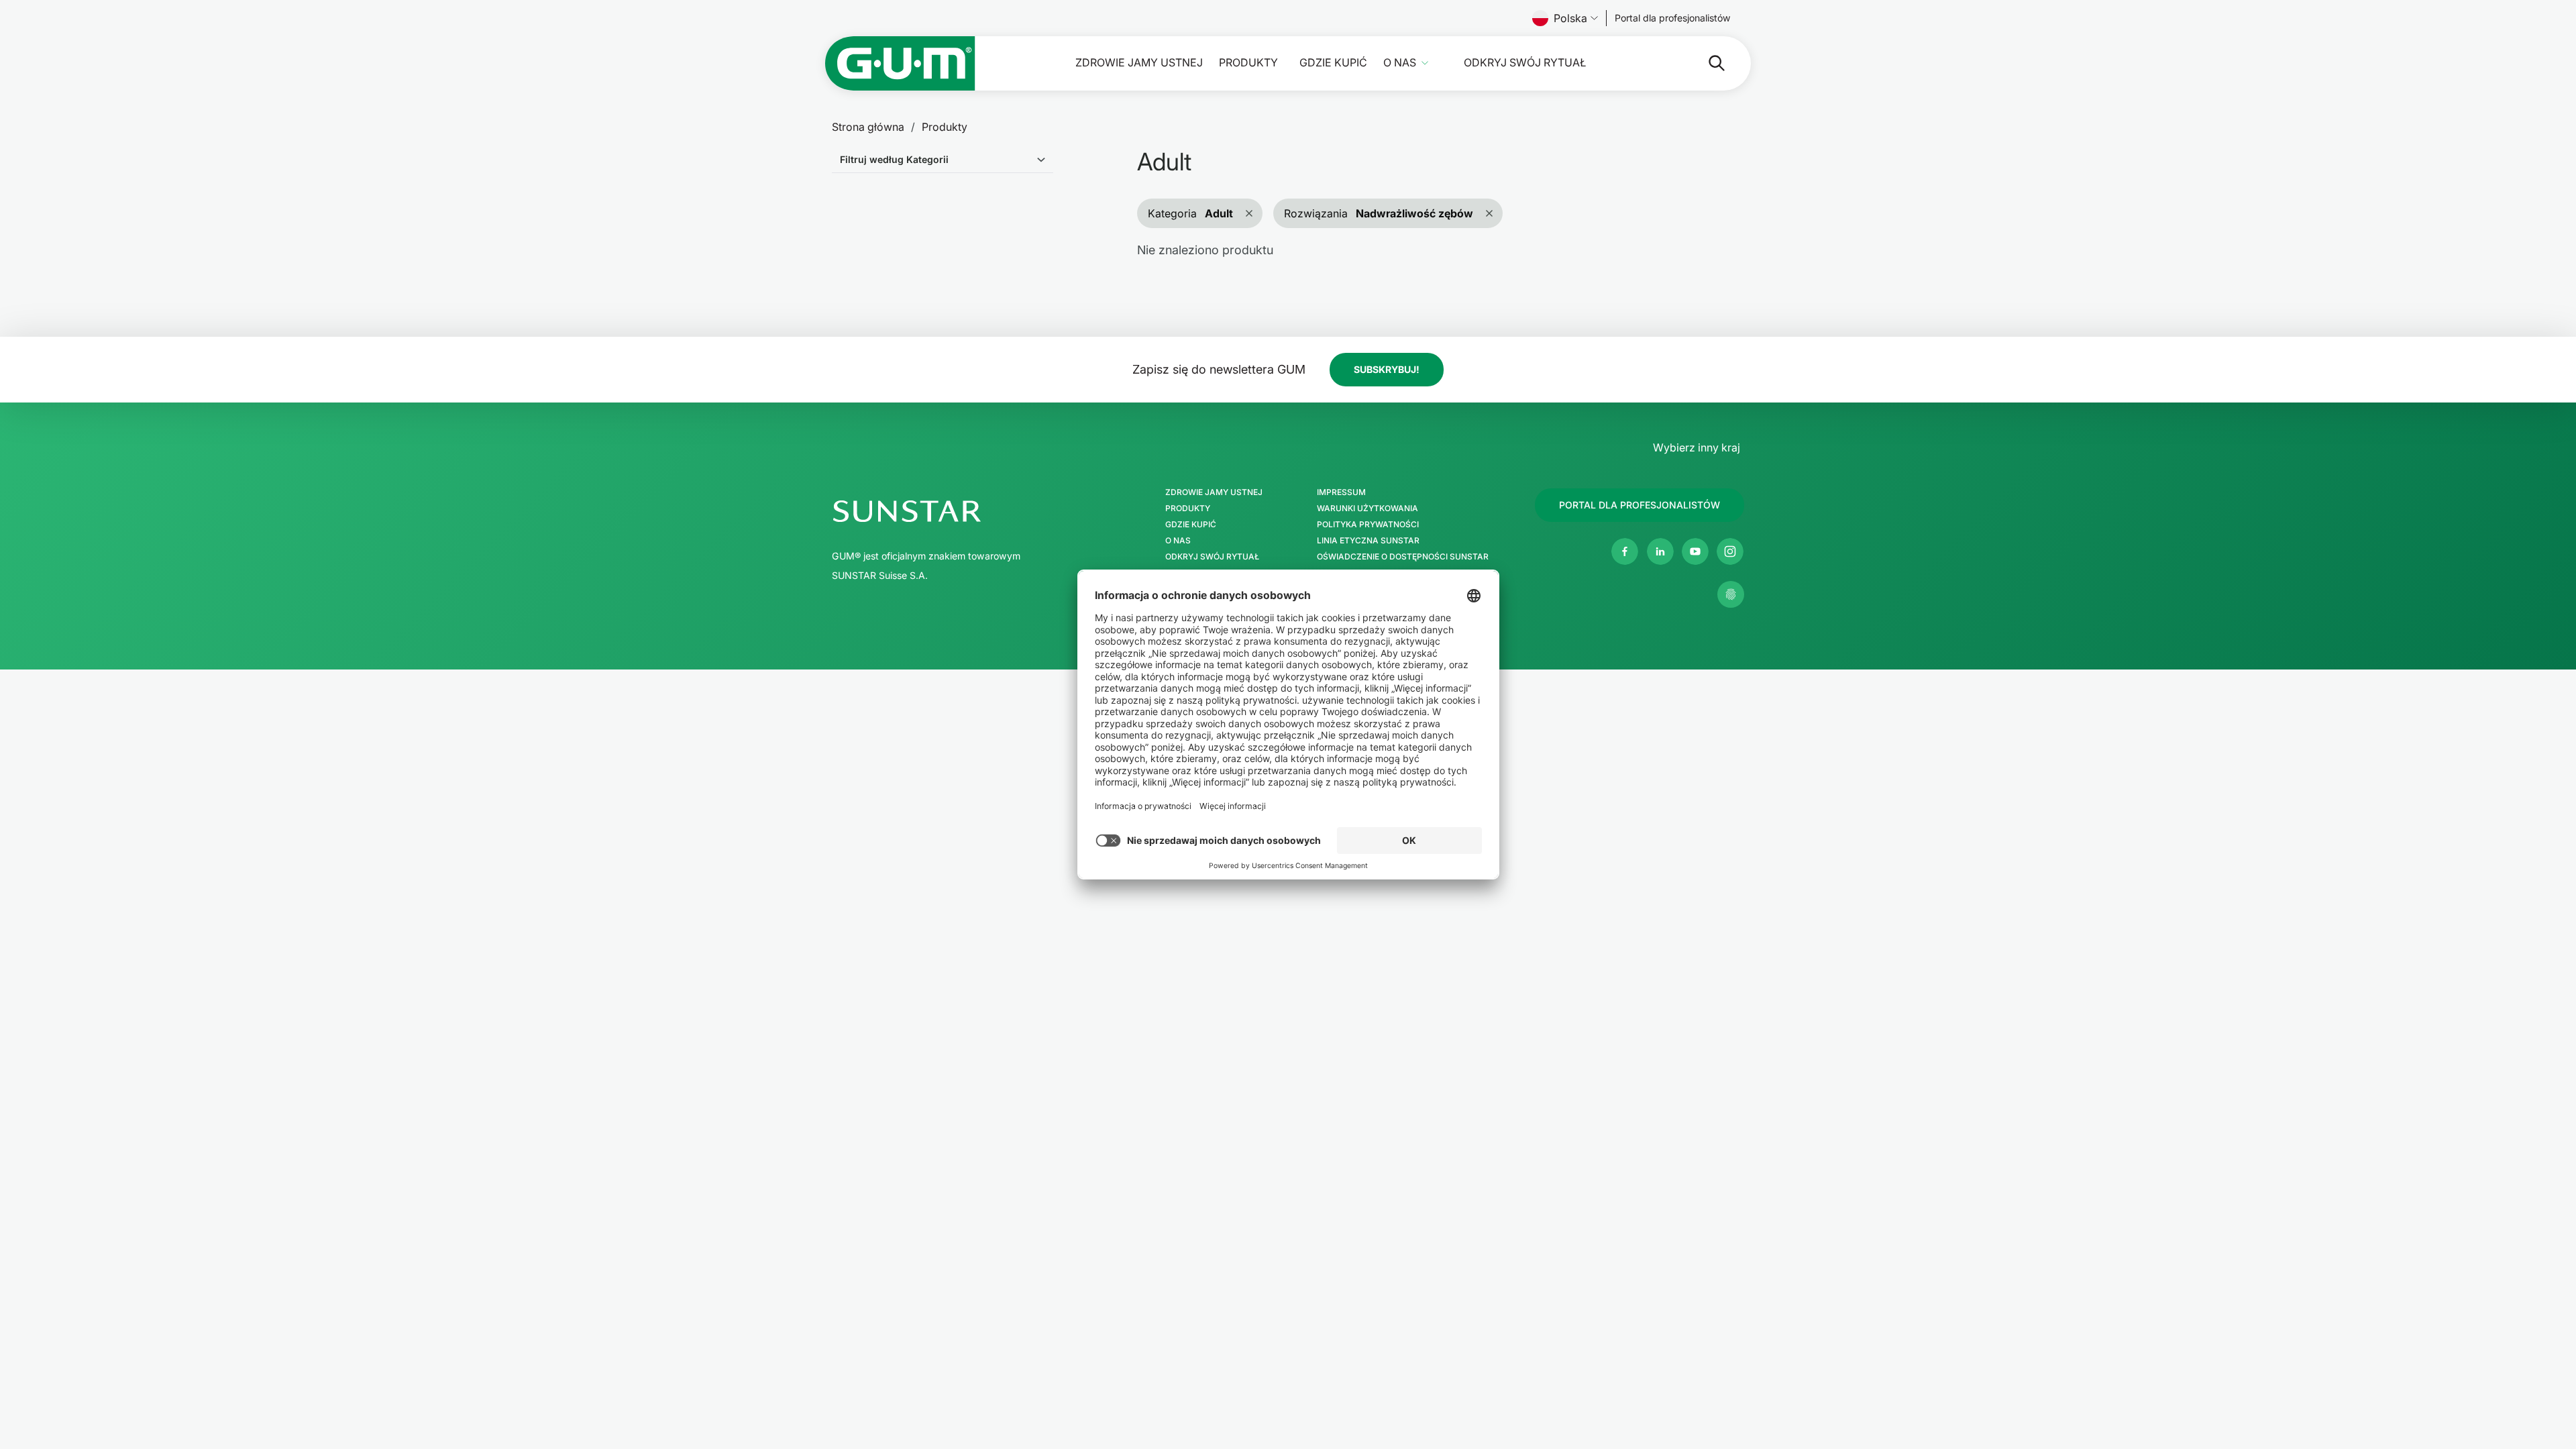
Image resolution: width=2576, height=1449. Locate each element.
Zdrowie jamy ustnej (1139, 63)
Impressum (1341, 492)
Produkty (1248, 63)
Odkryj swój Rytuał (1525, 63)
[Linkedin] (1660, 551)
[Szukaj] (1706, 63)
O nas (1400, 63)
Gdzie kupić (1333, 63)
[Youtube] (1695, 551)
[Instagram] (1730, 551)
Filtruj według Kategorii (894, 159)
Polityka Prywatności (1368, 525)
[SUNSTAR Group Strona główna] (965, 511)
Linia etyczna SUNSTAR (1368, 541)
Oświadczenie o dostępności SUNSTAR (1403, 557)
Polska (1570, 18)
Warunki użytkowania (1367, 508)
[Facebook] (1625, 551)
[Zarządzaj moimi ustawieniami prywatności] (1731, 594)
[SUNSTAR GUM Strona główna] (900, 63)
